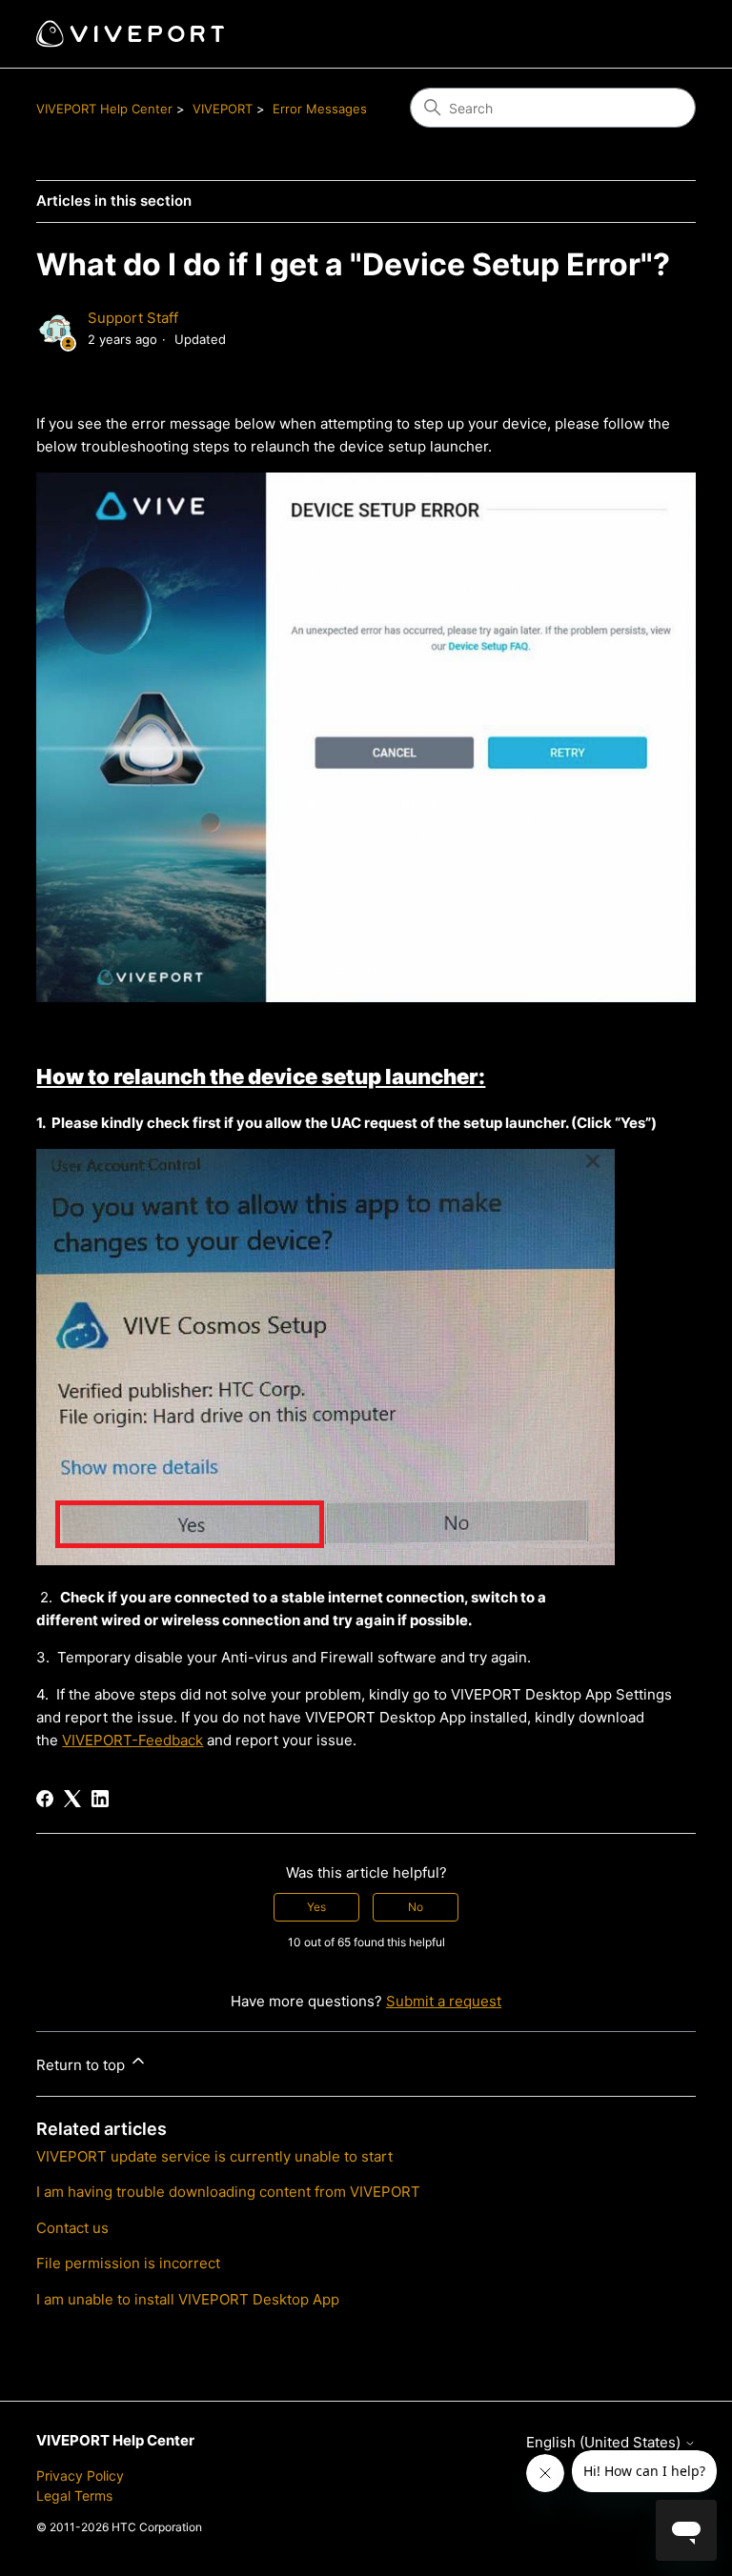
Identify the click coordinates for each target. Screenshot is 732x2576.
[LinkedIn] (100, 1799)
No (416, 1907)
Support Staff (133, 318)
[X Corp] (72, 1799)
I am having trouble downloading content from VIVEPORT (228, 2192)
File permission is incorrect (128, 2263)
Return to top (82, 2065)
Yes (316, 1907)
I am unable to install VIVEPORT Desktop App (188, 2299)
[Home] (130, 34)
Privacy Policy (80, 2475)
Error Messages (320, 109)
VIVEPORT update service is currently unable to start (214, 2156)
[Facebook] (45, 1799)
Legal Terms (74, 2495)
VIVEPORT (223, 109)
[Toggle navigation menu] (662, 34)
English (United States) (605, 2442)
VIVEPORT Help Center (104, 109)
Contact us (72, 2228)
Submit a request (444, 2001)
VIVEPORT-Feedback (132, 1740)
